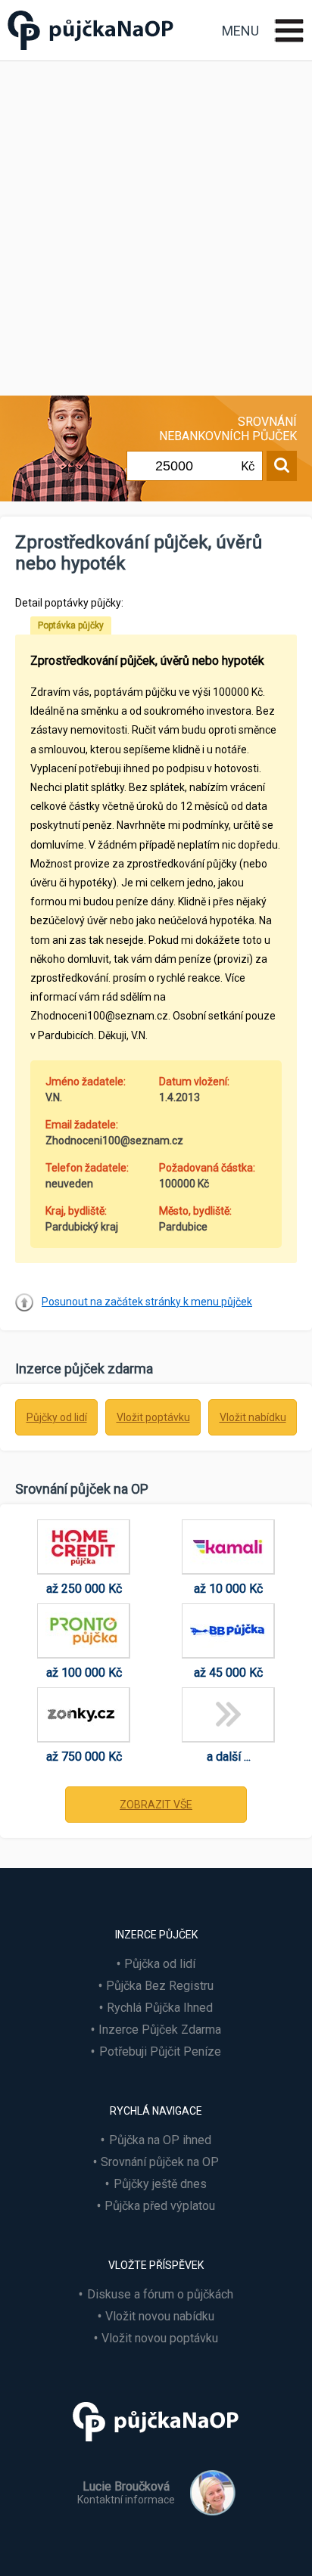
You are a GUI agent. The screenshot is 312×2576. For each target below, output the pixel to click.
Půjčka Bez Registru (160, 1986)
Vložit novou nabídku (160, 2316)
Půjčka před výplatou (160, 2206)
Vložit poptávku (153, 1417)
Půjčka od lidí (160, 1964)
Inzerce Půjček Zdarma (160, 2030)
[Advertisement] (156, 225)
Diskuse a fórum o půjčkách (160, 2294)
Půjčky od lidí (57, 1417)
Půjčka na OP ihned (160, 2140)
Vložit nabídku (253, 1417)
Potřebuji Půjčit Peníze (160, 2051)
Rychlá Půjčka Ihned (160, 2008)
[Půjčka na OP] (156, 2448)
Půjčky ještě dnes (160, 2184)
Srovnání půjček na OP (160, 2162)
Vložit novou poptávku (160, 2338)
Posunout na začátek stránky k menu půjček (147, 1302)
